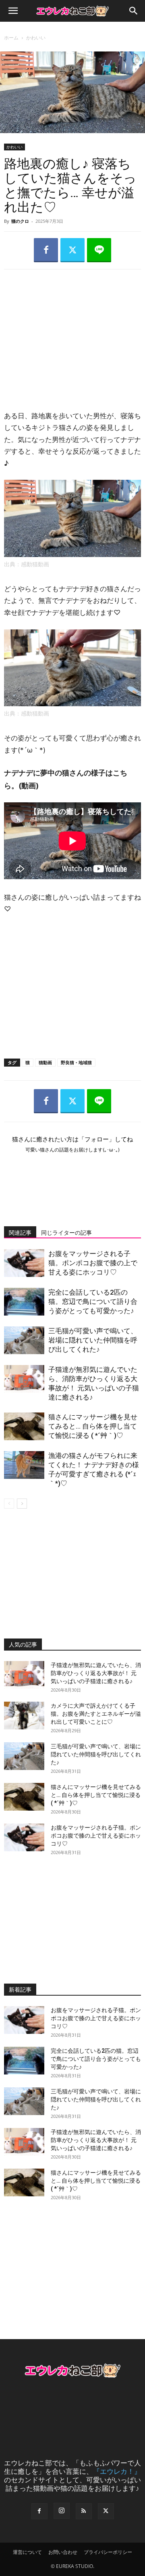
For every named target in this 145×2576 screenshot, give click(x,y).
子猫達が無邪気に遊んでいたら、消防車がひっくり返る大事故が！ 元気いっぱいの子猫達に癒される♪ (96, 1673)
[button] (13, 11)
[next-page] (22, 1504)
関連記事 (20, 1233)
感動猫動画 (35, 564)
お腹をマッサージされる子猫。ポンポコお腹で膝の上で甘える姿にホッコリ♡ (93, 1263)
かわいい (36, 38)
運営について (27, 2552)
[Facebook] (46, 250)
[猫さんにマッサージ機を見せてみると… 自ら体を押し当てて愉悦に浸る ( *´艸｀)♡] (24, 1426)
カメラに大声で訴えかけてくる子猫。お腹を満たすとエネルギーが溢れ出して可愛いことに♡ (96, 1714)
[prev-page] (9, 1504)
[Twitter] (72, 250)
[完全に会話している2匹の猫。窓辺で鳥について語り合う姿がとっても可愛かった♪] (24, 1302)
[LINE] (99, 250)
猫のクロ (20, 221)
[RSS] (84, 2511)
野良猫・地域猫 (76, 1062)
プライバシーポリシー (108, 2552)
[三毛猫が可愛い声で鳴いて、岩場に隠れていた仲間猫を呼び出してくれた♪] (24, 1340)
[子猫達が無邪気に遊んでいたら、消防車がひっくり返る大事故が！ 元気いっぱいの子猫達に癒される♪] (24, 1379)
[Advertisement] (72, 332)
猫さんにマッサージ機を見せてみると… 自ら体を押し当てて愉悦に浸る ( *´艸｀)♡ (93, 1426)
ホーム (11, 38)
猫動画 (45, 1062)
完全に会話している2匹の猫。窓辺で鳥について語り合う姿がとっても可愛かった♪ (93, 1301)
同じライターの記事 (66, 1233)
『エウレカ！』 (117, 2471)
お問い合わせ (63, 2552)
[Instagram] (62, 2511)
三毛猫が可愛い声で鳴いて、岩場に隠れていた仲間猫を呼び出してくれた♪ (93, 1340)
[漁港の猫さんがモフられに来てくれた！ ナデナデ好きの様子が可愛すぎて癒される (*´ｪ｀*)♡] (24, 1465)
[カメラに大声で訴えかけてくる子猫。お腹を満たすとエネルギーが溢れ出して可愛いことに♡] (24, 1716)
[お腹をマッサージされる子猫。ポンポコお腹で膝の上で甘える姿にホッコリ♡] (24, 1263)
